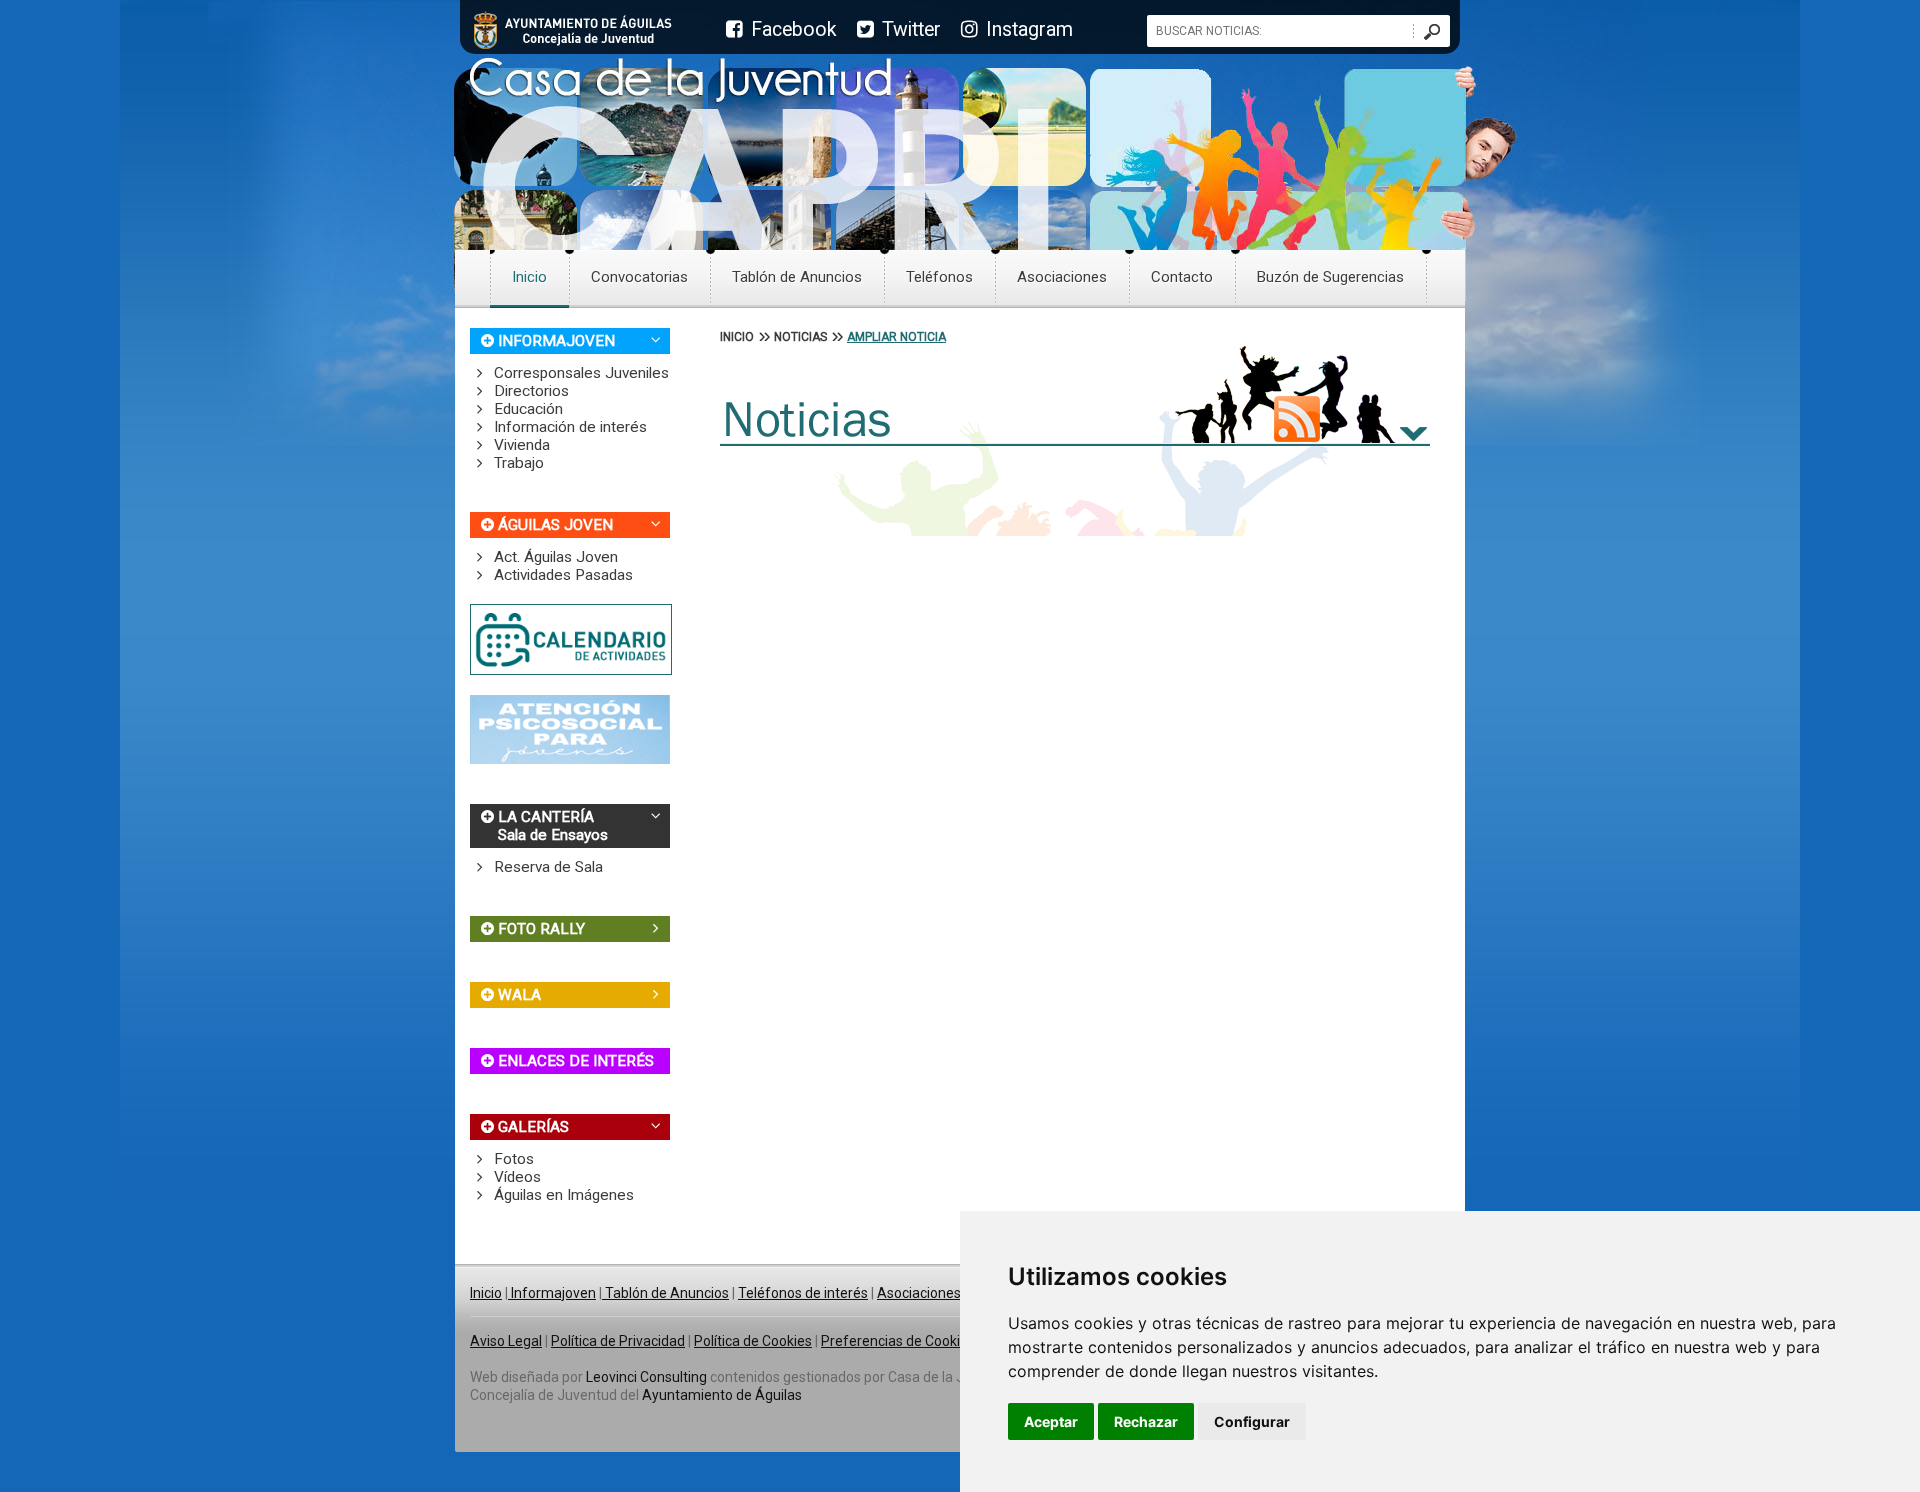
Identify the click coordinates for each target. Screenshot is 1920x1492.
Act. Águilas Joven (554, 557)
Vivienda (520, 445)
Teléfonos (939, 277)
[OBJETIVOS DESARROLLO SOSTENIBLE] (570, 759)
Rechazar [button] (1146, 1421)
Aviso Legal (506, 1341)
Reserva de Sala (546, 867)
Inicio (529, 277)
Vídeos (515, 1177)
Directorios (529, 391)
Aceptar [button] (1051, 1421)
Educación (526, 409)
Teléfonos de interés (803, 1293)
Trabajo (517, 463)
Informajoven (552, 1293)
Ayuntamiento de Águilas (722, 1395)
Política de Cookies (753, 1341)
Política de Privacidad (618, 1341)
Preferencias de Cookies (898, 1341)
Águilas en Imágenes (562, 1195)
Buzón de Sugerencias (1330, 277)
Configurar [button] (1252, 1421)
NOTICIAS (800, 337)
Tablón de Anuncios (797, 277)
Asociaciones (1062, 277)
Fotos (512, 1159)
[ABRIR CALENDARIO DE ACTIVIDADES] (571, 670)
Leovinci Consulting (646, 1377)
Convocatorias (639, 277)
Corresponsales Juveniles (579, 373)
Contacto (1182, 277)
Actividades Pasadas (561, 575)
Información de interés (568, 427)
